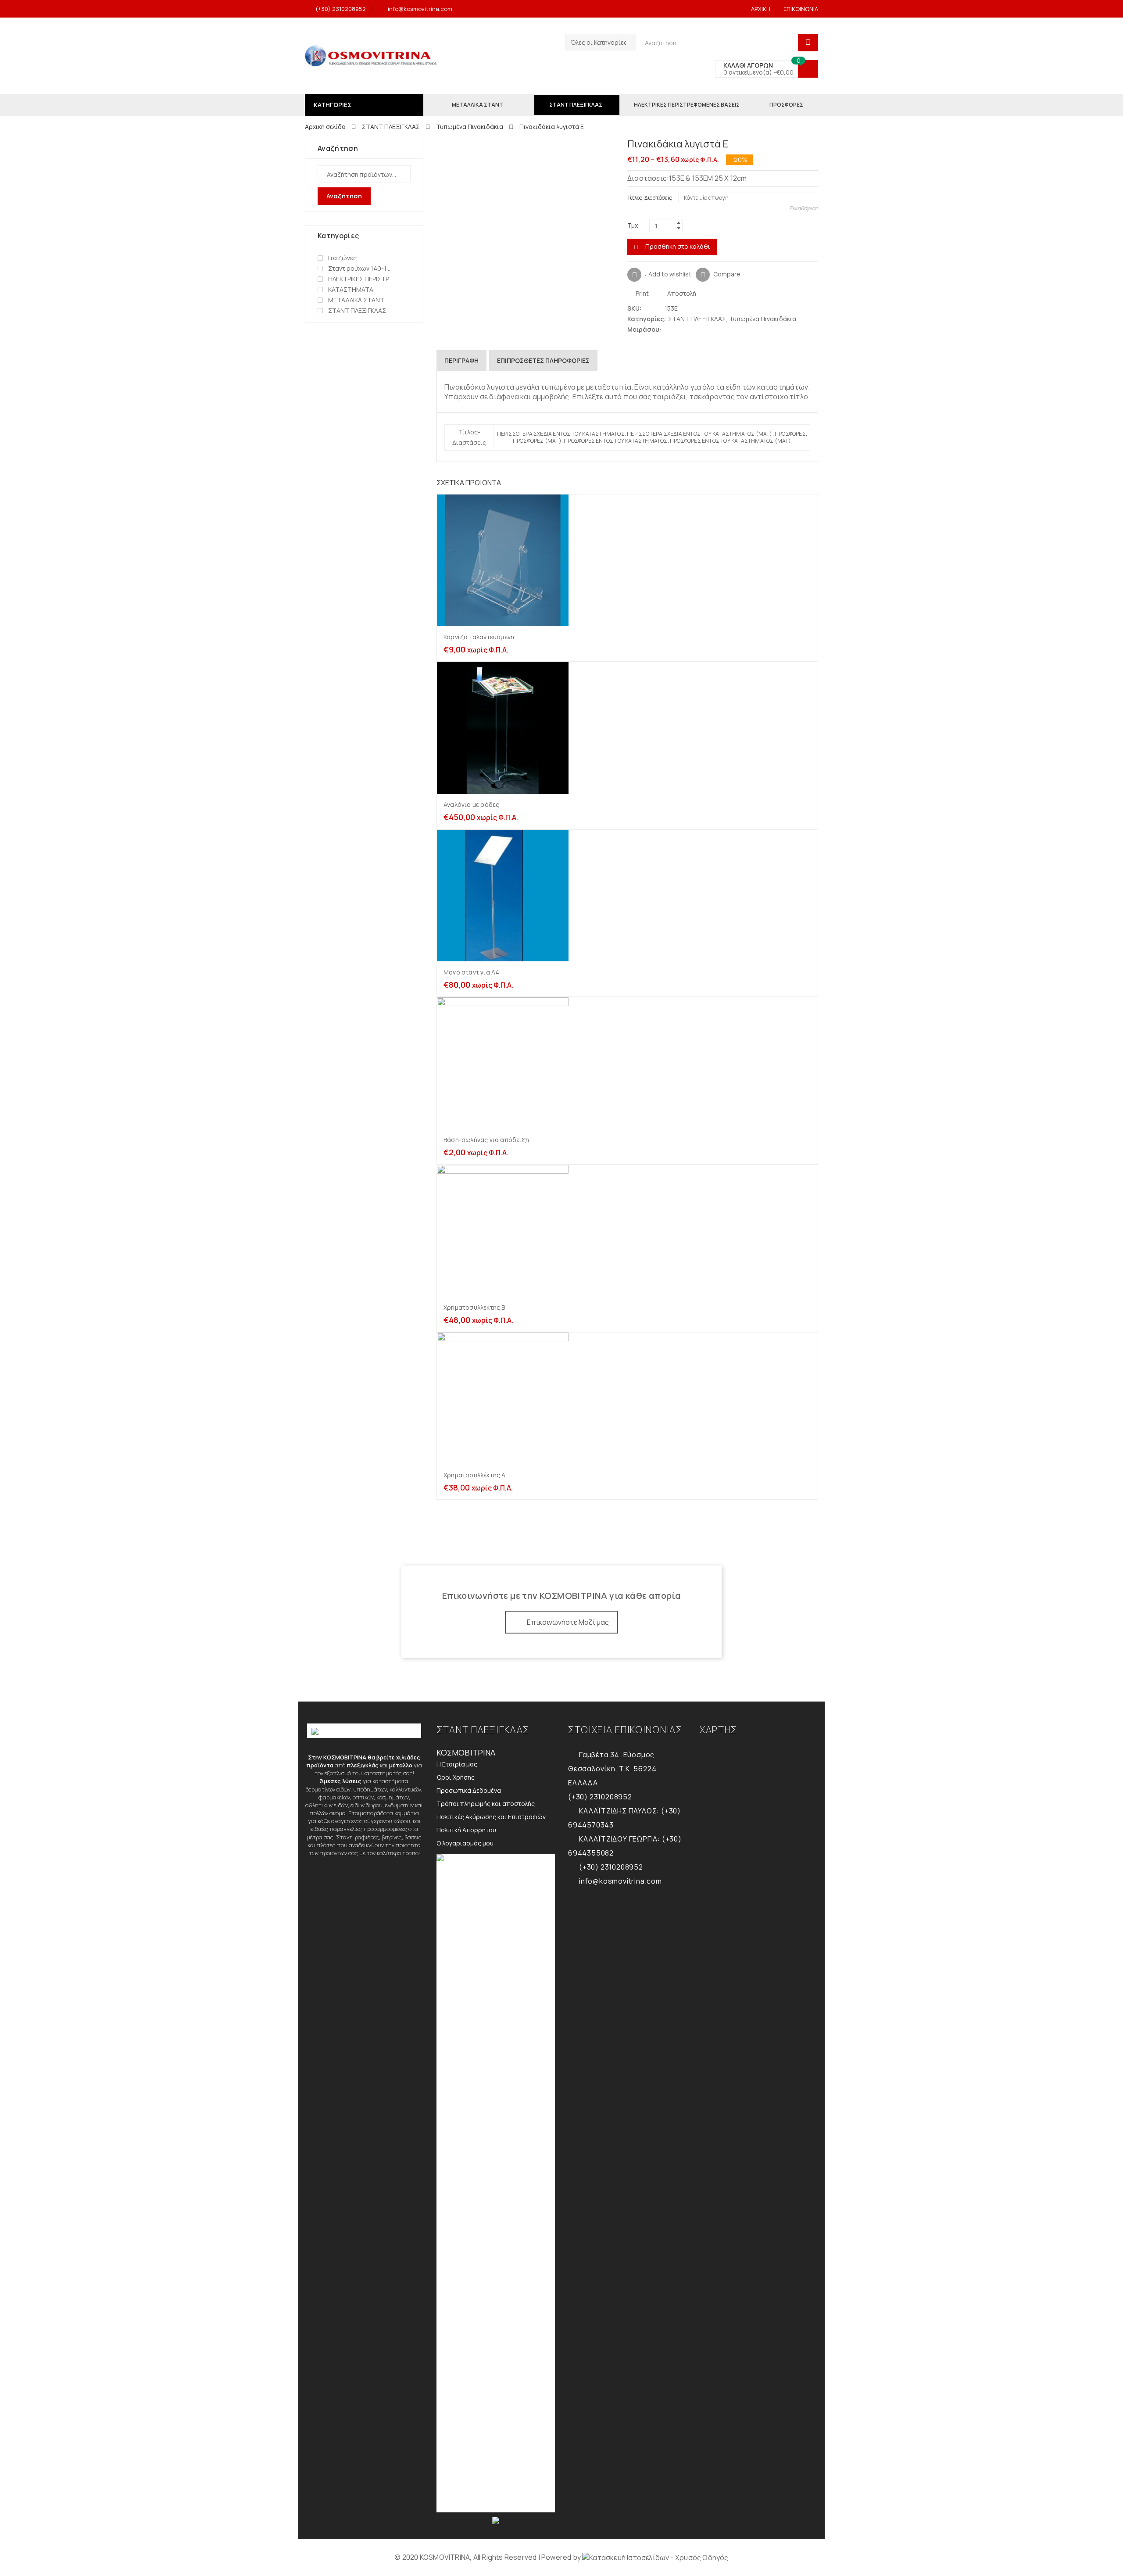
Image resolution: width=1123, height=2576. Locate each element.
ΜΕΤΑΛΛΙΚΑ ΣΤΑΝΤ (356, 300)
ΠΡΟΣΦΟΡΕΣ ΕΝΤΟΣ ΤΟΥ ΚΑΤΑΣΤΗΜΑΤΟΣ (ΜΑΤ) (731, 441)
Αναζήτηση (344, 196)
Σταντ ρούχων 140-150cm (361, 268)
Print (642, 293)
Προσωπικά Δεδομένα (469, 1790)
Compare (727, 274)
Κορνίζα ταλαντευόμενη (479, 637)
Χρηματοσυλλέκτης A (475, 1475)
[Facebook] (678, 329)
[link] (655, 2557)
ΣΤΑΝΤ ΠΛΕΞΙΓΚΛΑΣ (391, 127)
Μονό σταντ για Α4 (471, 972)
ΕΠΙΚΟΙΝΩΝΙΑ (801, 9)
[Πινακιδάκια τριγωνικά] (800, 145)
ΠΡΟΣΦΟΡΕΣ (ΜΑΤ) (537, 441)
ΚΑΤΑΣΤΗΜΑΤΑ (351, 289)
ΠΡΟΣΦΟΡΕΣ (790, 434)
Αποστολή (681, 293)
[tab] (461, 361)
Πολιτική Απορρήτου (466, 1830)
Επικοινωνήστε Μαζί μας (568, 1622)
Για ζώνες (342, 258)
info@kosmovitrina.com (420, 9)
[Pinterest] (686, 329)
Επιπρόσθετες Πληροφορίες (543, 360)
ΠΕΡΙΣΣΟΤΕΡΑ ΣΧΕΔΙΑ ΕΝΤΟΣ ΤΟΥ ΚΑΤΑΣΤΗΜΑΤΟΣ (561, 434)
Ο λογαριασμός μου (465, 1843)
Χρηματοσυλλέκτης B (474, 1307)
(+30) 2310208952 (341, 9)
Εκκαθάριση (804, 208)
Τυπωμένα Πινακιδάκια (470, 127)
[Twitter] (669, 329)
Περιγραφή (461, 360)
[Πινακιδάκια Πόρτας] (814, 145)
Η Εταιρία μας (457, 1764)
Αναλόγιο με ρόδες (471, 804)
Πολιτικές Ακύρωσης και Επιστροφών (491, 1817)
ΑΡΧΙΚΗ (761, 9)
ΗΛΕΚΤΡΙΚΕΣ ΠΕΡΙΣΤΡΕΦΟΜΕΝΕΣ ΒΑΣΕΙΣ (361, 279)
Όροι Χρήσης (456, 1777)
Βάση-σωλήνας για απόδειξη (486, 1140)
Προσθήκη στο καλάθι (678, 246)
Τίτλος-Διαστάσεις (650, 198)
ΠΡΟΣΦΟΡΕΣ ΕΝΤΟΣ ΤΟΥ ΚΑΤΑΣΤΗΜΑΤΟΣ (615, 441)
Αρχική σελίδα (325, 127)
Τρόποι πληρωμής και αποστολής (486, 1804)
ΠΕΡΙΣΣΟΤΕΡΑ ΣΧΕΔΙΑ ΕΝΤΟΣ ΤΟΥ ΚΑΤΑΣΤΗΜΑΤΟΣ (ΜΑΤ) (699, 434)
